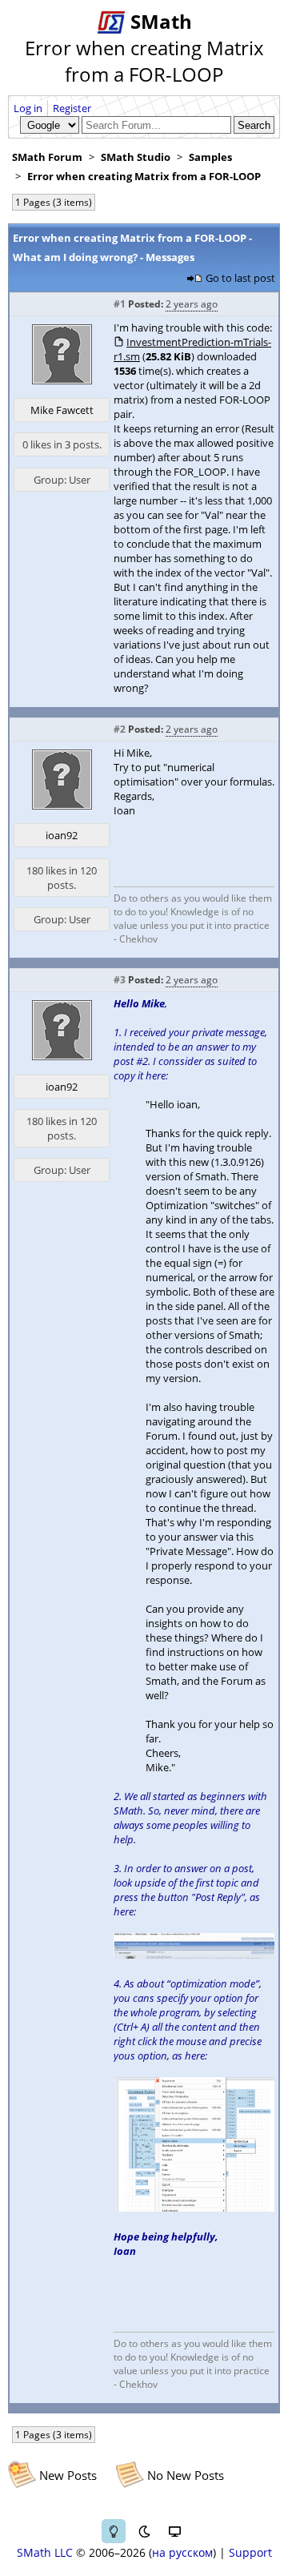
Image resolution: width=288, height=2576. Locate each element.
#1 (120, 304)
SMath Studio (136, 157)
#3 (120, 980)
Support (250, 2552)
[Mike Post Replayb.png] (194, 1955)
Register (72, 108)
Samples (210, 157)
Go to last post (240, 278)
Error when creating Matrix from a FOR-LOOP (144, 176)
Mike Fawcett (62, 410)
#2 (120, 729)
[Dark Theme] (144, 2531)
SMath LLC (45, 2552)
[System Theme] (174, 2531)
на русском (182, 2552)
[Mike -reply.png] (194, 2208)
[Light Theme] (114, 2531)
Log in (28, 108)
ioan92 (62, 835)
